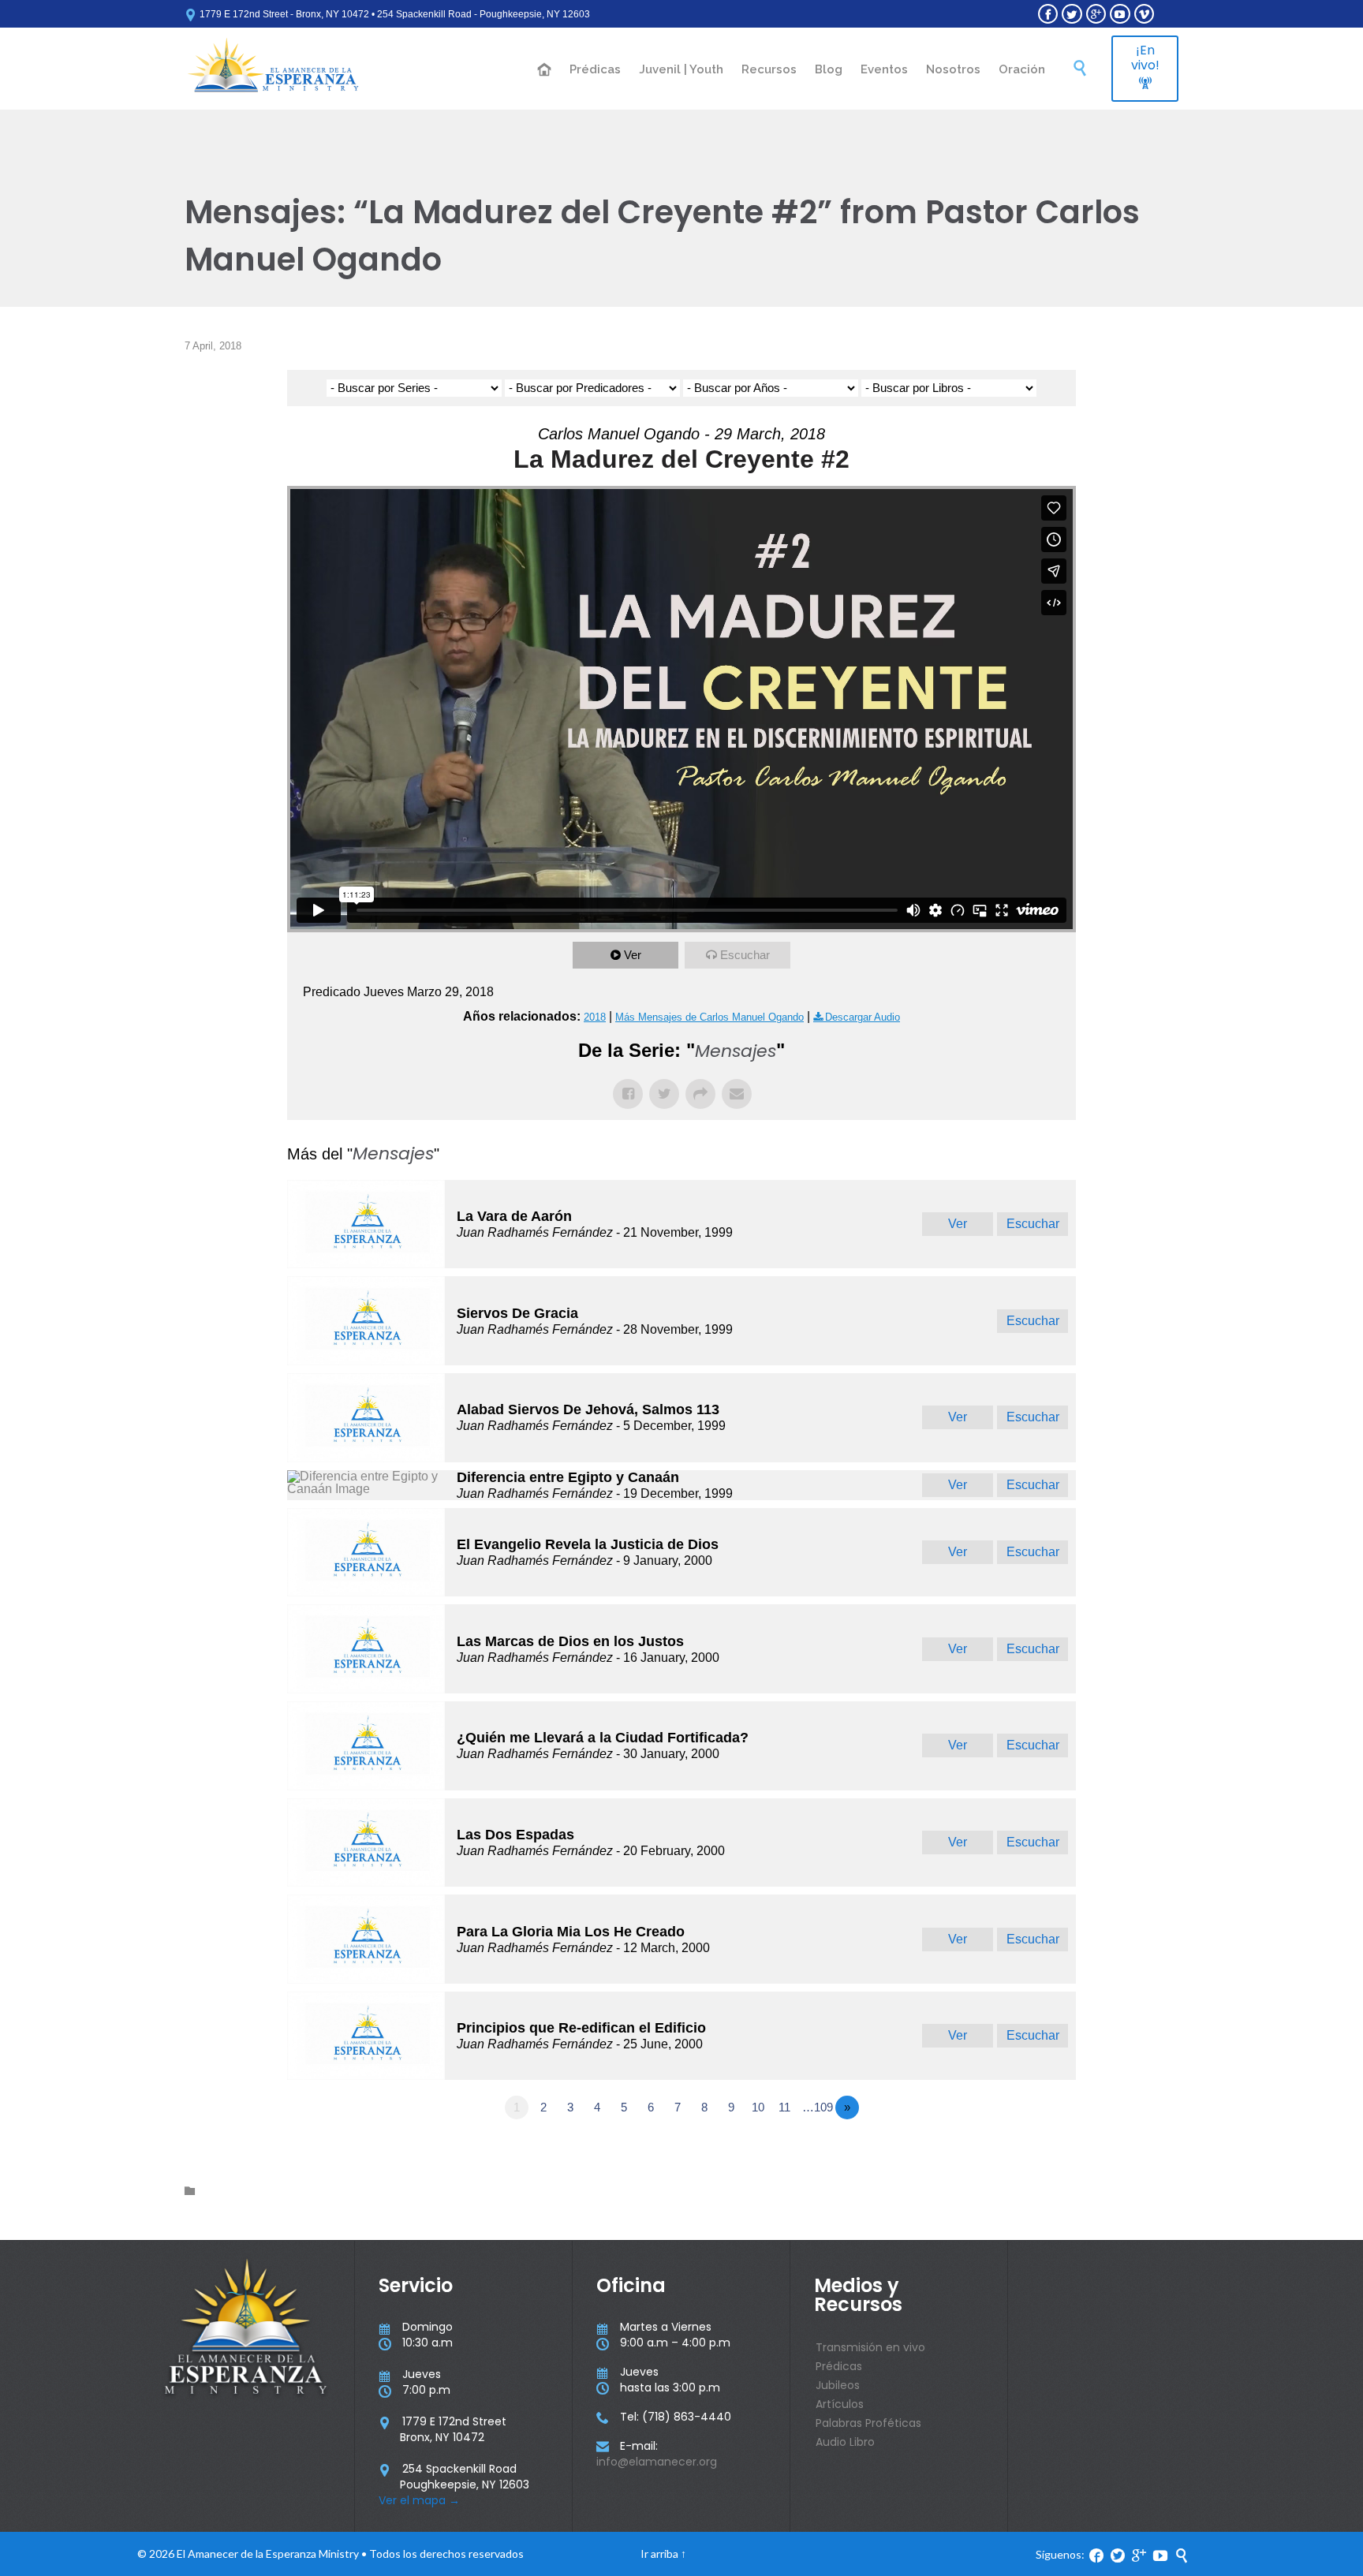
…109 (818, 2107)
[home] (545, 71)
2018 (595, 1017)
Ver (633, 955)
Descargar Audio (863, 1017)
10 (758, 2107)
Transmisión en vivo (870, 2347)
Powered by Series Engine (1018, 2151)
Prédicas (839, 2366)
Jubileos (838, 2385)
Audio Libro (845, 2442)
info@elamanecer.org (657, 2462)
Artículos (840, 2404)
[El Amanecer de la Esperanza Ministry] (273, 69)
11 (784, 2107)
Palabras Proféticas (868, 2423)
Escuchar (745, 955)
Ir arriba (659, 2554)
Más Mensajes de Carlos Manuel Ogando (710, 1017)
